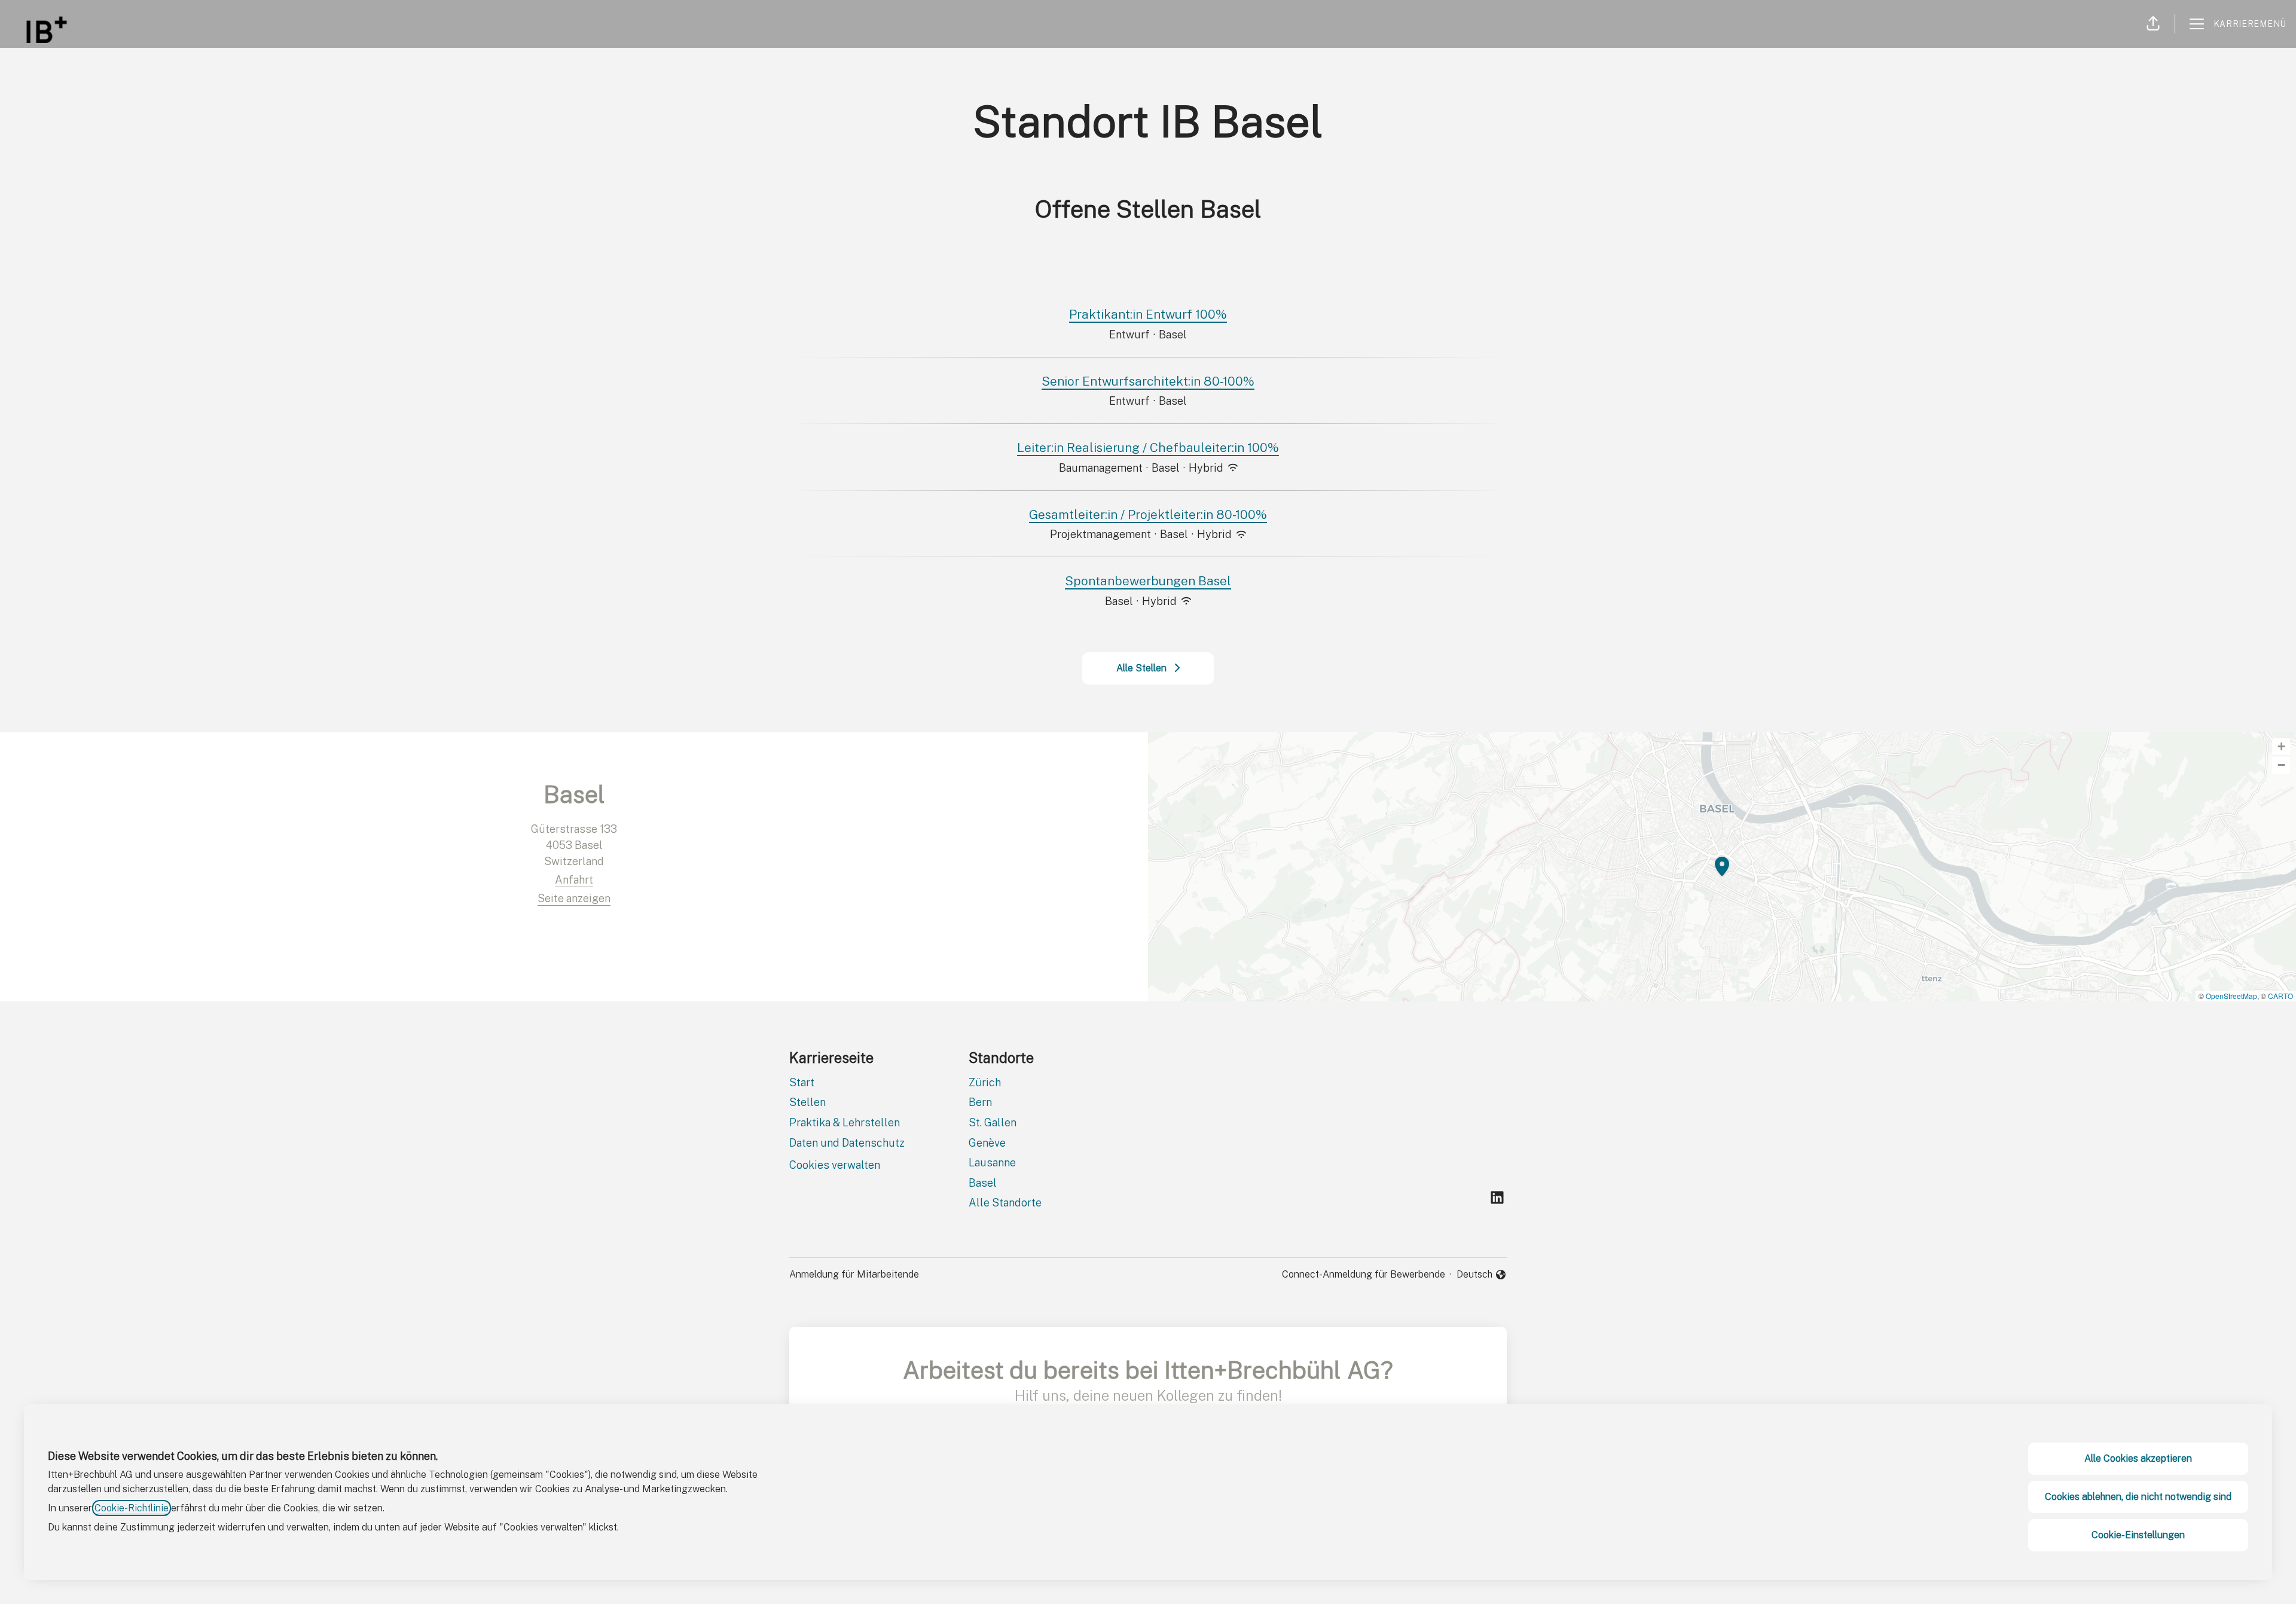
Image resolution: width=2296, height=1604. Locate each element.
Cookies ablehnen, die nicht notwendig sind (2138, 1497)
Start (802, 1082)
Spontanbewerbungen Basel (1148, 581)
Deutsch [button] (1482, 1275)
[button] (2153, 24)
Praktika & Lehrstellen (845, 1122)
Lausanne (992, 1162)
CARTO (2280, 996)
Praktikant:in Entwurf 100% (1148, 314)
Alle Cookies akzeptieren (2138, 1458)
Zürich (985, 1082)
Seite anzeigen (574, 898)
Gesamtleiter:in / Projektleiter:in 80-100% (1148, 514)
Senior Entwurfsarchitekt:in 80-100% (1148, 381)
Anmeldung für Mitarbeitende (854, 1274)
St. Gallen (993, 1122)
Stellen (807, 1102)
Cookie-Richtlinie (132, 1508)
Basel (983, 1183)
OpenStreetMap (2231, 996)
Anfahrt (574, 880)
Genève (987, 1143)
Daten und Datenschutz (847, 1143)
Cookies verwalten (835, 1165)
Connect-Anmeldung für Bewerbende (1364, 1274)
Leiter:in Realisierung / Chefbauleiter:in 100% (1148, 447)
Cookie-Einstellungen (2138, 1535)
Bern (980, 1102)
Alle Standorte (1005, 1203)
